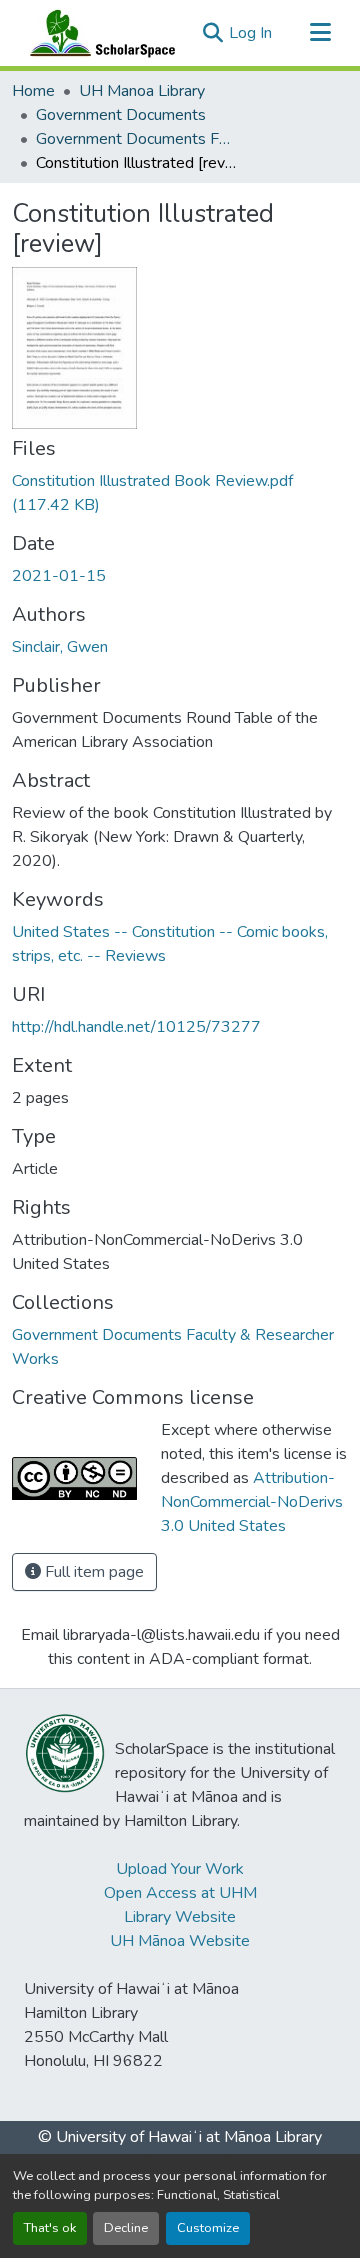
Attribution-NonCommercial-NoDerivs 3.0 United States (252, 1502)
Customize (208, 2228)
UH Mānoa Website (180, 1941)
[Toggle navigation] (320, 33)
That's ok (50, 2228)
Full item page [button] (92, 1572)
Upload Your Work (180, 1869)
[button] (98, 33)
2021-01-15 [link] (59, 576)
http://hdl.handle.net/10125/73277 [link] (136, 1027)
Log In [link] (250, 33)
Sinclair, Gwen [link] (60, 647)
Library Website (180, 1917)
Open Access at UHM (180, 1893)
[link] (180, 493)
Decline (126, 2228)
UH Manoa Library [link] (142, 91)
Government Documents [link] (121, 115)
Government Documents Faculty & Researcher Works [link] (136, 139)
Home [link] (33, 91)
